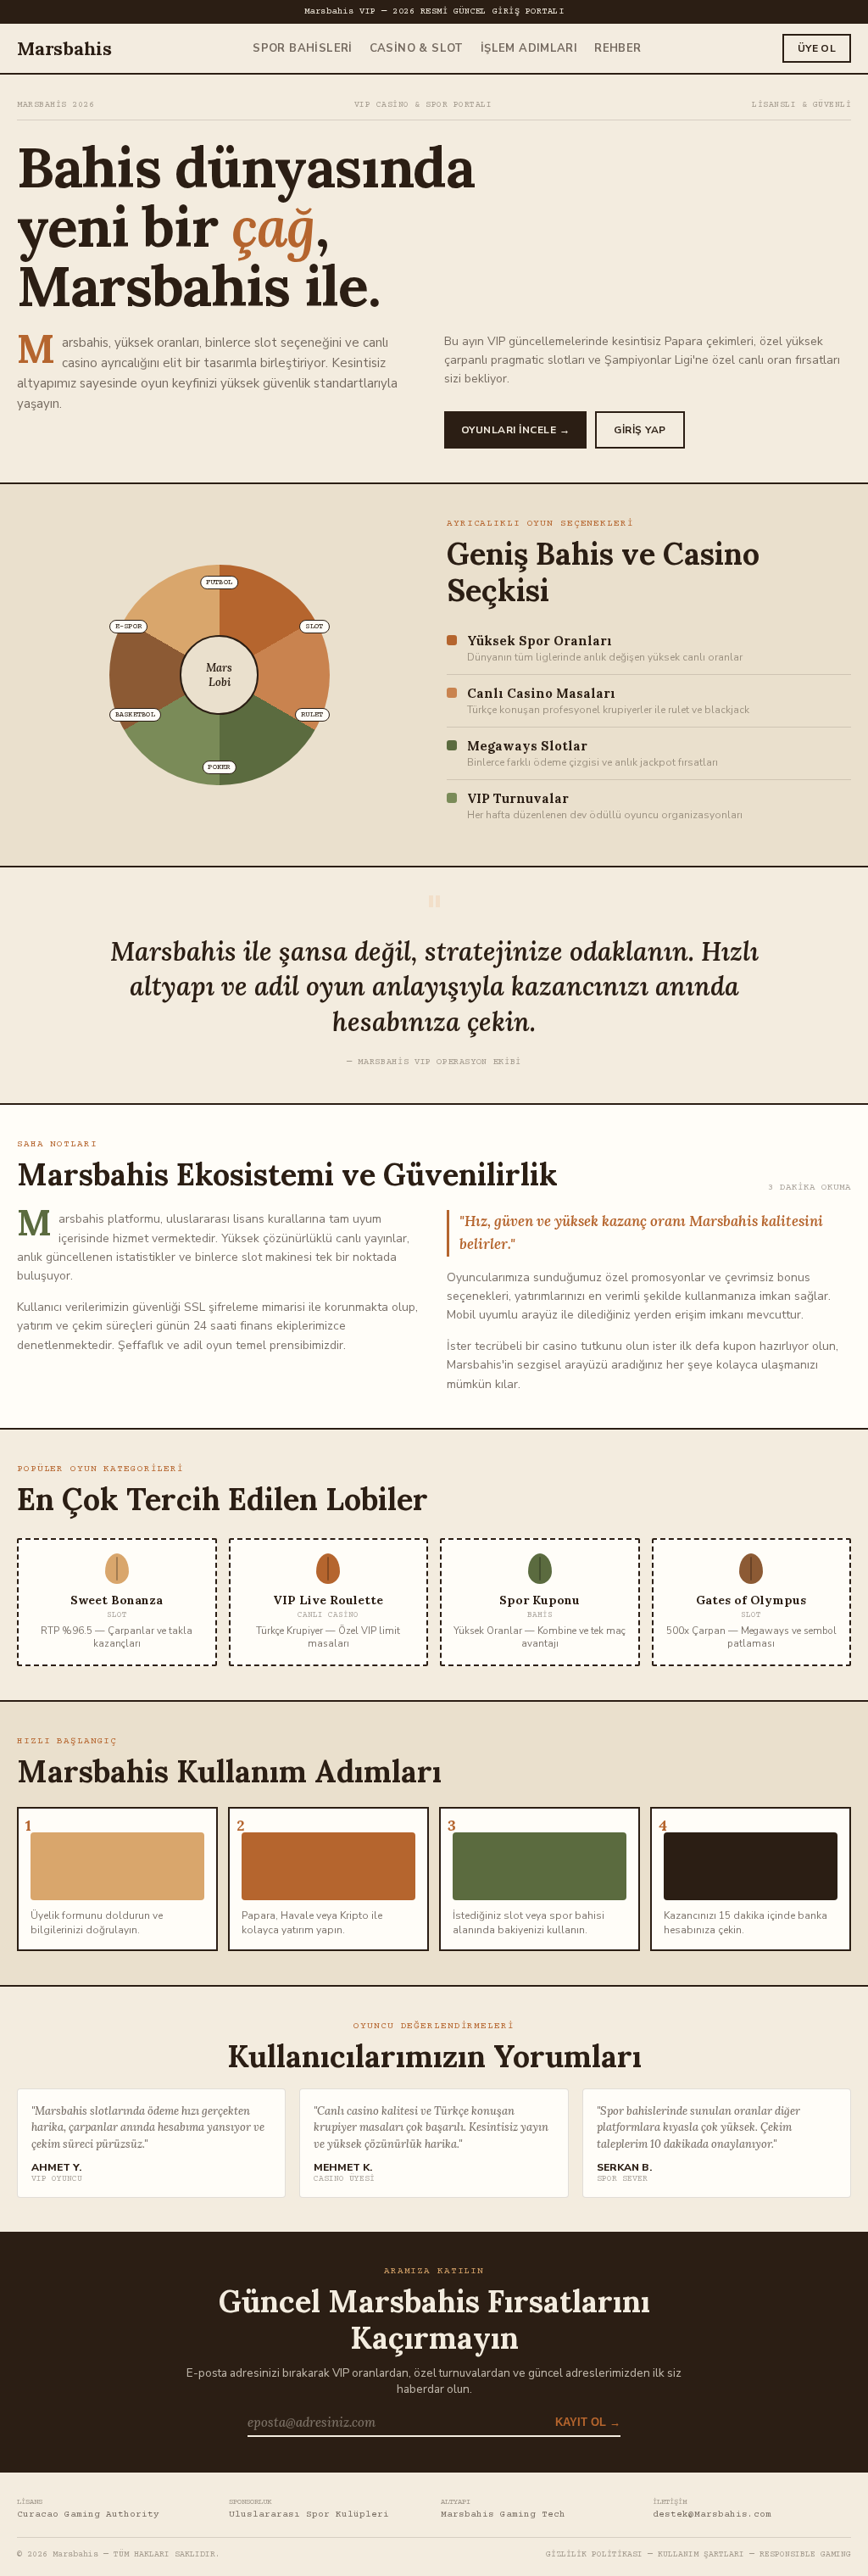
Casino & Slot (417, 48)
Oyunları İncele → (515, 430)
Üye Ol (817, 48)
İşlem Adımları (529, 48)
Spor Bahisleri (302, 48)
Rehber (618, 48)
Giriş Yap (640, 430)
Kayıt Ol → (588, 2423)
